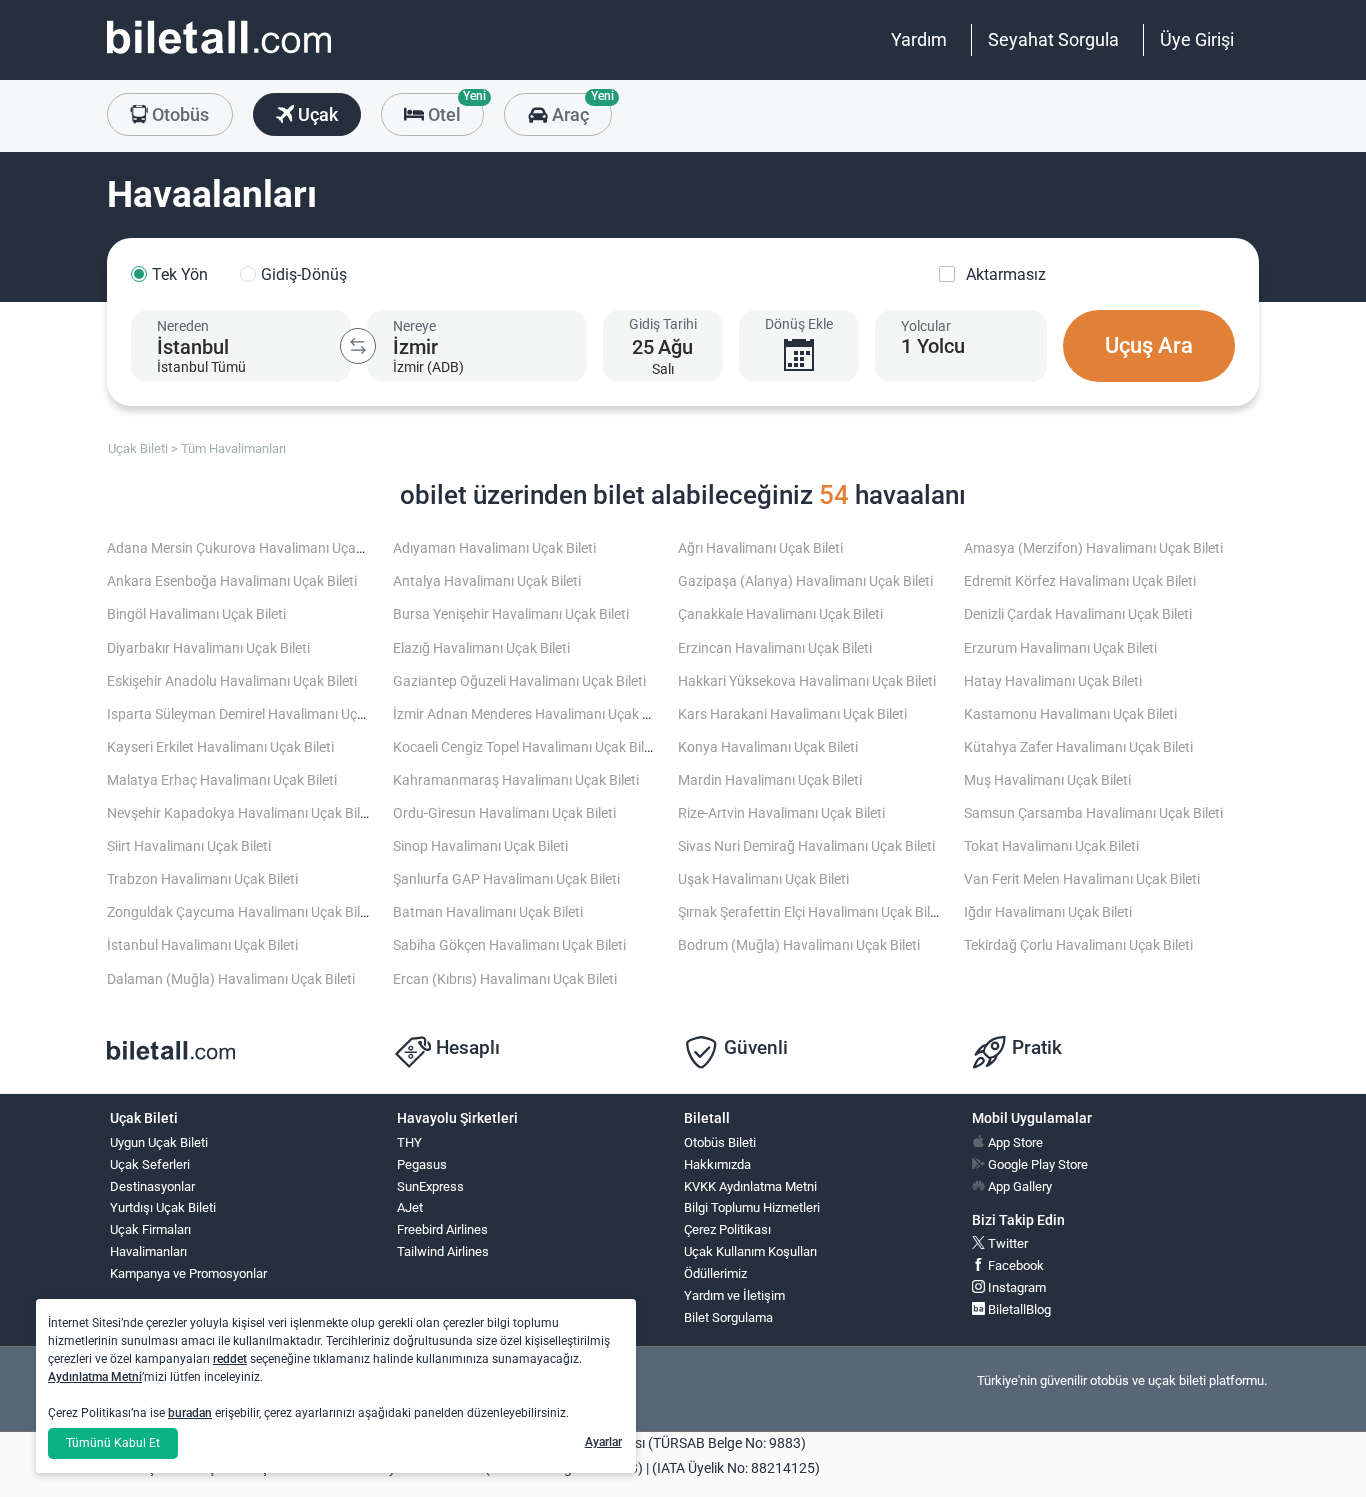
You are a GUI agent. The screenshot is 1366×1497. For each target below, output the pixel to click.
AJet (410, 1207)
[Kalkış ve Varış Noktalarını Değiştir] (358, 346)
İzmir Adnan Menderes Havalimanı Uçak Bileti (532, 714)
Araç (579, 109)
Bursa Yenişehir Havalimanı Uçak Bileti (511, 614)
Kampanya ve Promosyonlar (188, 1273)
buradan (190, 1413)
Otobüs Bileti (720, 1142)
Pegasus (422, 1164)
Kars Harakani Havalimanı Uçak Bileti (792, 714)
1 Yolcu (933, 346)
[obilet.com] (219, 55)
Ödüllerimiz (715, 1273)
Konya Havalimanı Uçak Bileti (768, 747)
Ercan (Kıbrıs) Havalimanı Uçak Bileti (505, 979)
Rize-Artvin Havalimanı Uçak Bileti (781, 813)
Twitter (1006, 1243)
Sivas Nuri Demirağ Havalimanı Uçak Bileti (806, 846)
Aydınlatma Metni (95, 1377)
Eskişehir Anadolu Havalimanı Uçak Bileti (232, 681)
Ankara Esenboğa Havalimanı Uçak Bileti (232, 581)
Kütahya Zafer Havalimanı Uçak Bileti (1078, 747)
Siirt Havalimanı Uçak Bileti (189, 846)
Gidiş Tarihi (663, 324)
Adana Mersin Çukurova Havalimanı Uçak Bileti (251, 548)
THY (409, 1142)
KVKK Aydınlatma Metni (750, 1186)
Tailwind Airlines (443, 1251)
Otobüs (178, 114)
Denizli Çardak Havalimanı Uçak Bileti (1078, 614)
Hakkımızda (717, 1164)
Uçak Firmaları (150, 1229)
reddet (230, 1359)
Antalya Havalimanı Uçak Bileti (487, 581)
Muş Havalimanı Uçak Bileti (1047, 780)
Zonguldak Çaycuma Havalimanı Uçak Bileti (241, 912)
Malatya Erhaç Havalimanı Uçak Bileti (222, 780)
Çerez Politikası (727, 1229)
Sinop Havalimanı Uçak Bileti (480, 846)
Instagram (1015, 1287)
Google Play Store (1036, 1164)
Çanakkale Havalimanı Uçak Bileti (780, 614)
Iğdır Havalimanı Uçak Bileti (1048, 912)
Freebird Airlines (442, 1229)
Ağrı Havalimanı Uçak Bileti (760, 548)
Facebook (1014, 1265)
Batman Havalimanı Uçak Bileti (488, 912)
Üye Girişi (1197, 39)
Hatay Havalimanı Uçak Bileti (1053, 681)
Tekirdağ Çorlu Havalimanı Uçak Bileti (1078, 945)
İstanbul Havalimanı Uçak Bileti (202, 945)
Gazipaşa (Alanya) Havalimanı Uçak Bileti (805, 581)
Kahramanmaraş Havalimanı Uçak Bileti (516, 780)
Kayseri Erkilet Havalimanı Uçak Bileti (220, 747)
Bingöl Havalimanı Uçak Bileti (196, 614)
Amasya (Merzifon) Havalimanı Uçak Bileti (1093, 548)
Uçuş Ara (1149, 345)
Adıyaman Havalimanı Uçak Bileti (494, 548)
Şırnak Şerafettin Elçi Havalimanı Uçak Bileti (811, 912)
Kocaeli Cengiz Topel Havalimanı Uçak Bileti (526, 747)
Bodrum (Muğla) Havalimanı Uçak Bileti (799, 945)
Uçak (316, 114)
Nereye (414, 326)
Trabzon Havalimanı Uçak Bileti (202, 879)
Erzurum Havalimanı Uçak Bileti (1060, 648)
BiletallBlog (1018, 1309)
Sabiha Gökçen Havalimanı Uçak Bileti (509, 945)
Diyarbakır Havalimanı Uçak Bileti (208, 648)
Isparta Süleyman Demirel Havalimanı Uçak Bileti (256, 714)
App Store (1014, 1142)
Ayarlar (603, 1442)
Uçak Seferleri (150, 1164)
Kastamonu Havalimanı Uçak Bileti (1070, 714)
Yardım (919, 39)
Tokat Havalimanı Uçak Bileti (1051, 846)
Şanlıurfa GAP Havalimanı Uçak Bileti (506, 879)
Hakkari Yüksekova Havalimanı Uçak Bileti (807, 681)
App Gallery (1018, 1186)
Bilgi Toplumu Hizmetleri (752, 1207)
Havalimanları (148, 1251)
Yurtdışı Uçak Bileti (163, 1207)
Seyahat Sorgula (1053, 39)
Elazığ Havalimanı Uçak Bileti (481, 648)
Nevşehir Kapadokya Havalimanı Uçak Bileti (241, 813)
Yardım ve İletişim (734, 1295)
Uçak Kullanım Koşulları (750, 1251)
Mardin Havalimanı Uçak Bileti (770, 780)
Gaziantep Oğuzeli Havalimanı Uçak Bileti (519, 681)
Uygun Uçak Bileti (159, 1142)
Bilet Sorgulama (728, 1317)
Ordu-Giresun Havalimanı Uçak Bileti (504, 813)
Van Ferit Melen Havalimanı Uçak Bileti (1082, 879)
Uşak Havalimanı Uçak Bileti (763, 879)
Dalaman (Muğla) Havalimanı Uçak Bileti (231, 979)
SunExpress (430, 1186)
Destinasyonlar (152, 1186)
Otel (454, 109)
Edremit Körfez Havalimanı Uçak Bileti (1080, 581)
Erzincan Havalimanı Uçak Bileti (775, 648)
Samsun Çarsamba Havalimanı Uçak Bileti (1093, 813)
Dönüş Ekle (799, 324)
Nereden (183, 326)
